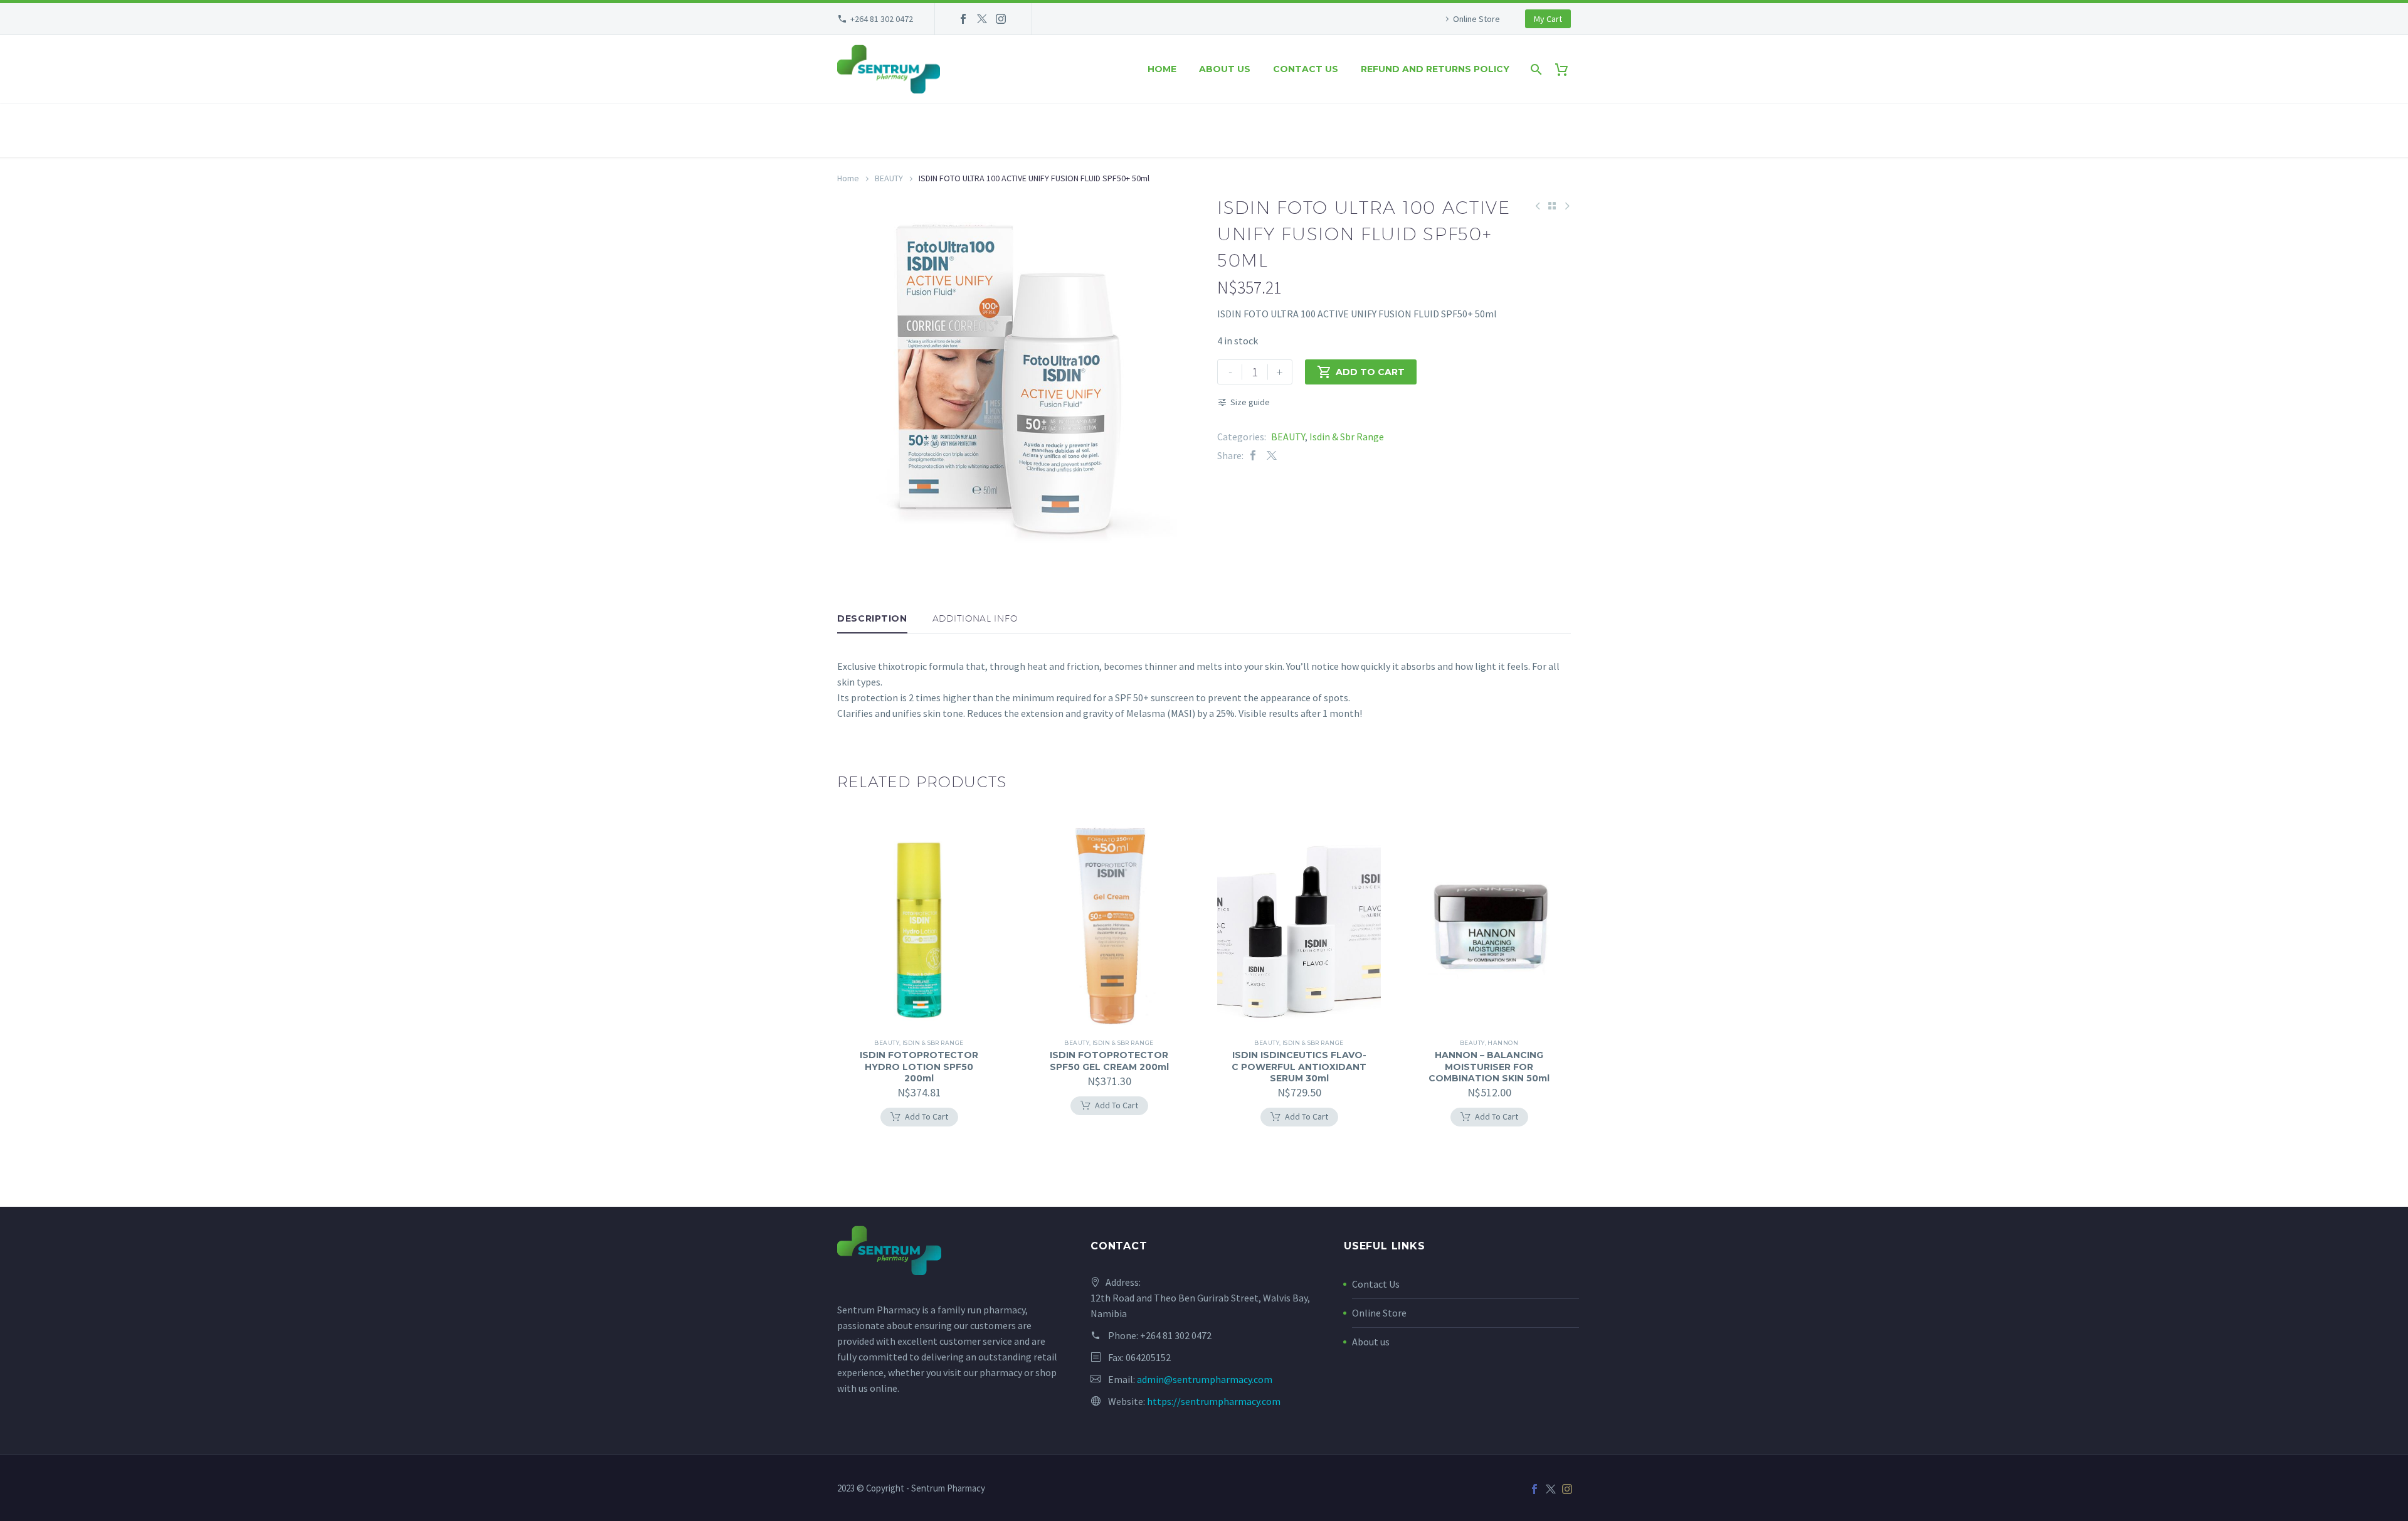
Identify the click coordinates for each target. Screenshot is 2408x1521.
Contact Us (1376, 1284)
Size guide (1250, 402)
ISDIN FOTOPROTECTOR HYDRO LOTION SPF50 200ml (919, 1066)
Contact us (1306, 69)
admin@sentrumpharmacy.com (1205, 1379)
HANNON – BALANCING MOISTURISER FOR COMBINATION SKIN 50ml (1489, 1066)
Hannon (1503, 1043)
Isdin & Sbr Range (1347, 437)
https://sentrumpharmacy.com (1214, 1401)
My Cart (1548, 19)
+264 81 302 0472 (882, 19)
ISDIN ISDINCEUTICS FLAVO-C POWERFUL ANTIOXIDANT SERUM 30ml (1299, 1066)
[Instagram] (1001, 19)
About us (1225, 69)
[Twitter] (982, 19)
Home (1162, 69)
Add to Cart (1361, 372)
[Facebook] (963, 19)
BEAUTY (889, 178)
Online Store (1476, 19)
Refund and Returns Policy (1435, 69)
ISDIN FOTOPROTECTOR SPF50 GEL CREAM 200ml (1109, 1061)
